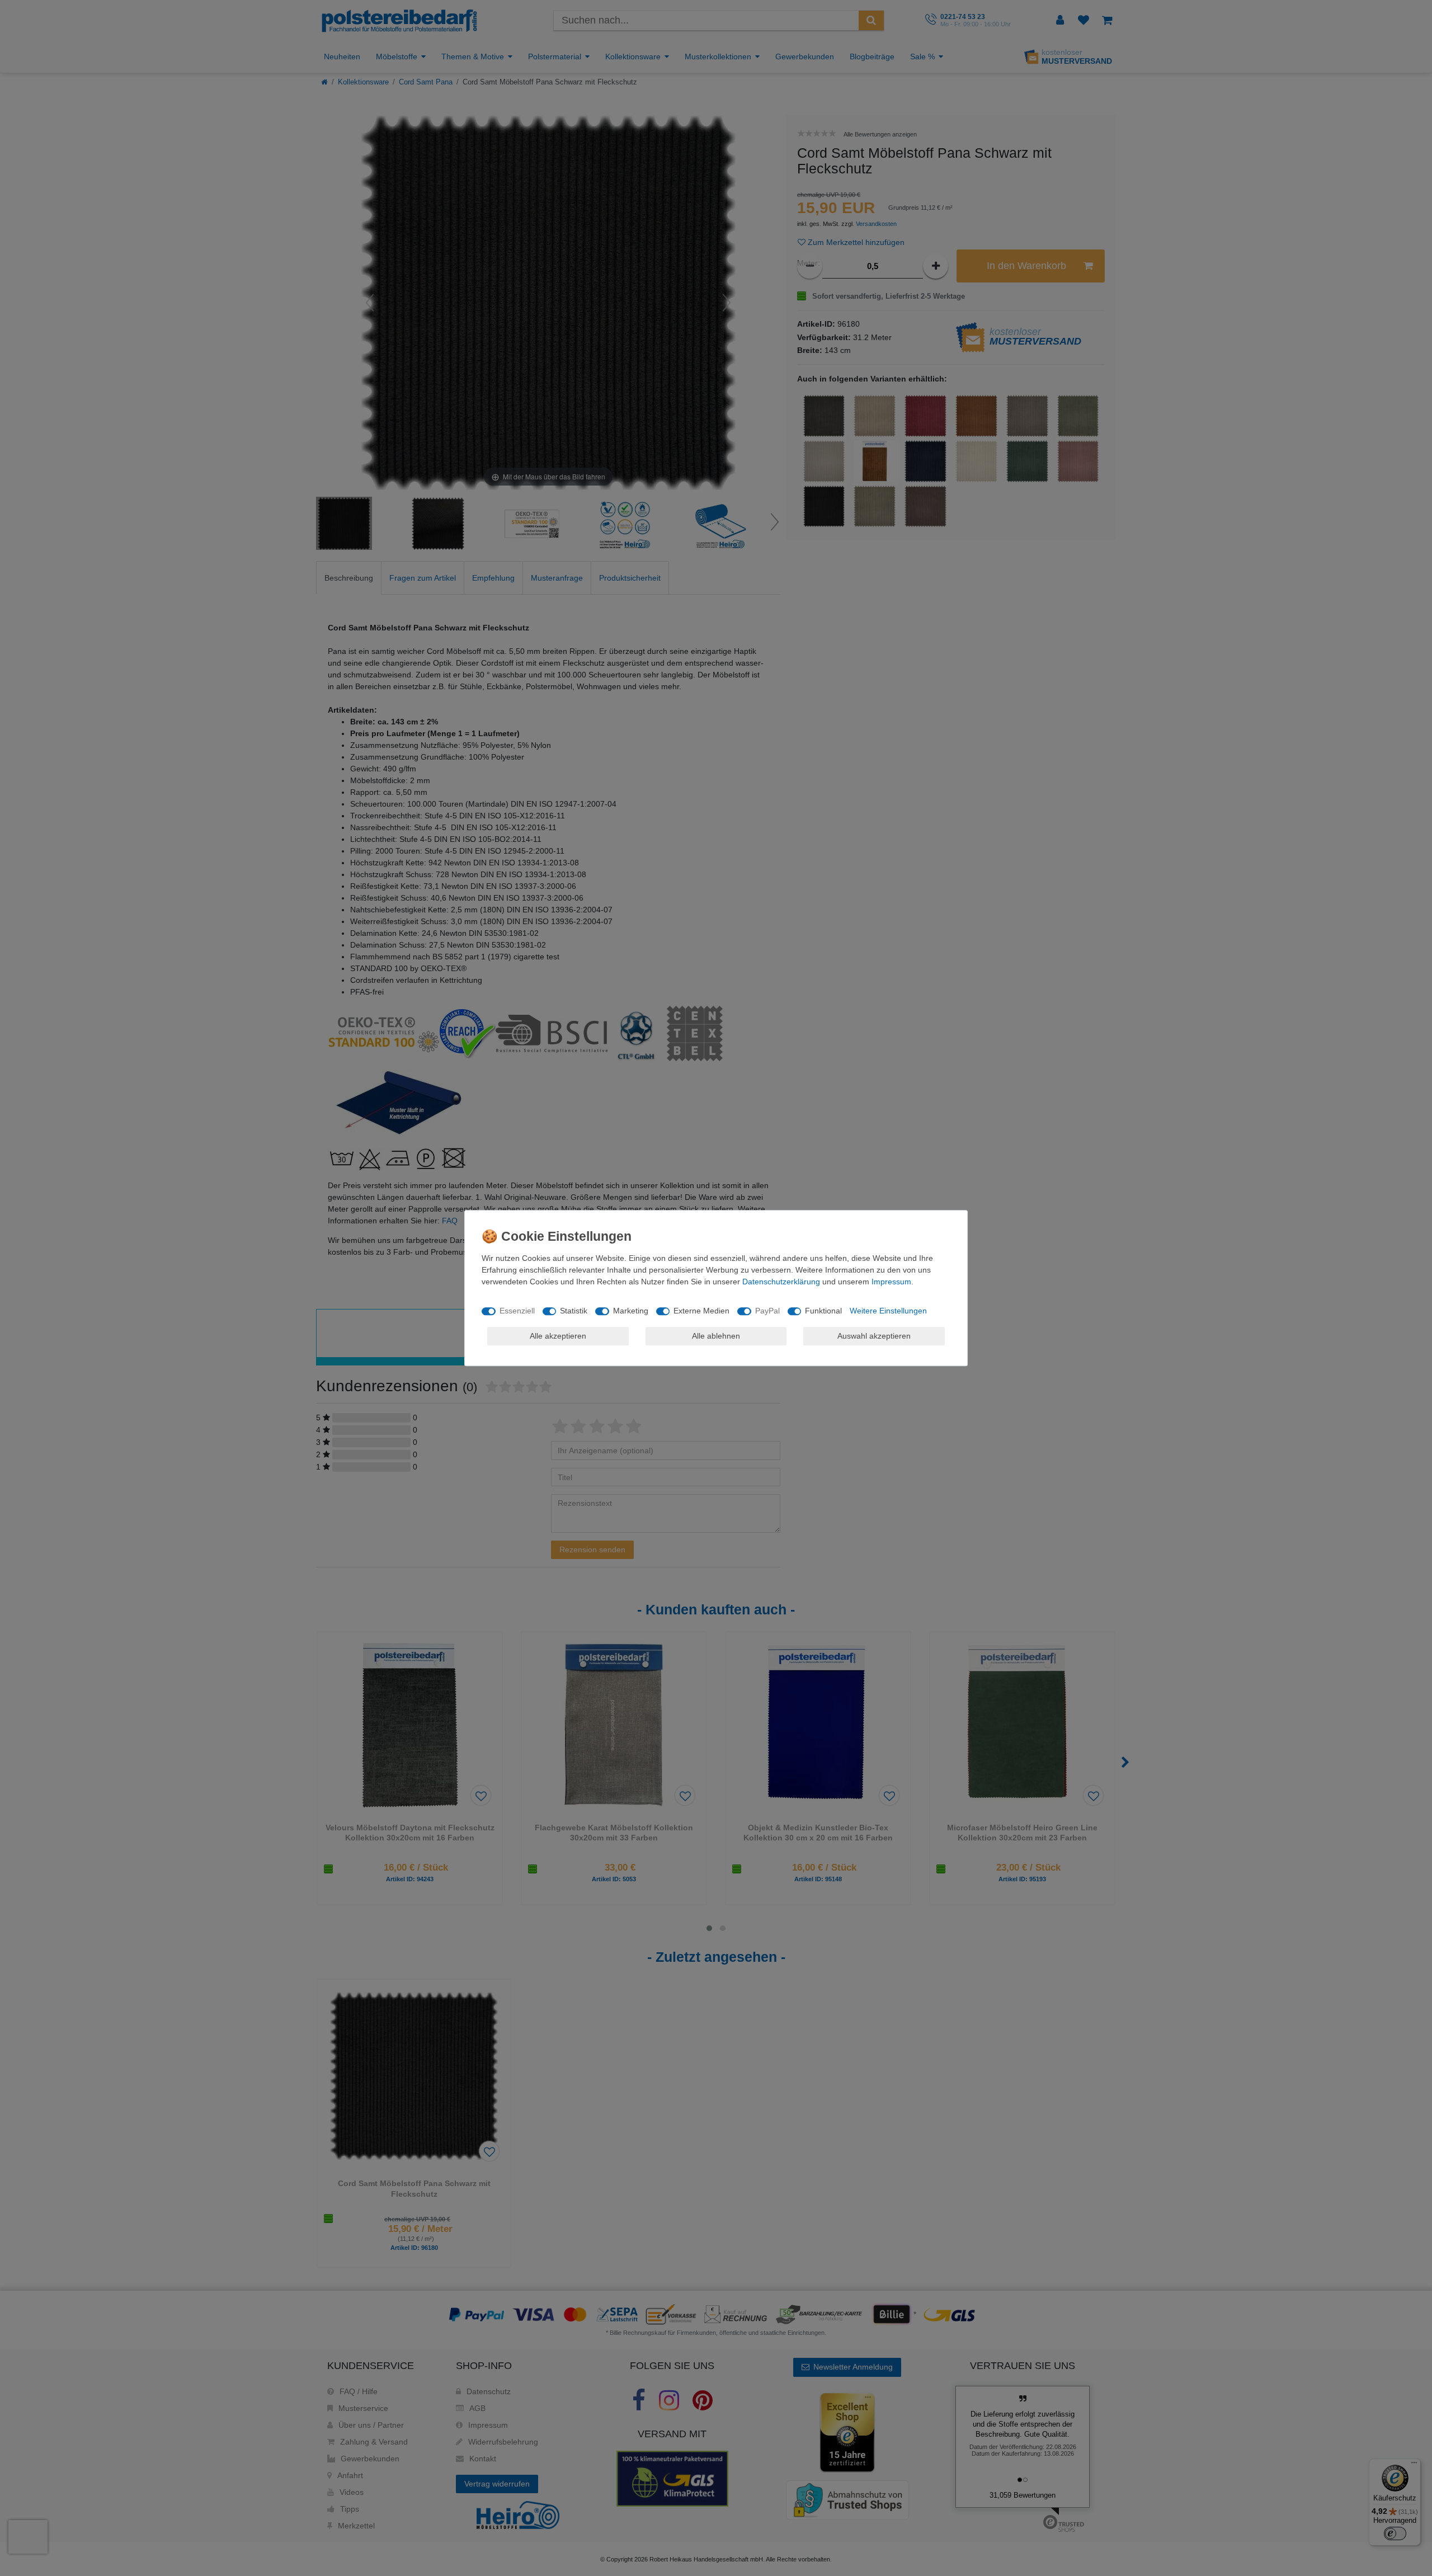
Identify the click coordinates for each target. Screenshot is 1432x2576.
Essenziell (517, 1311)
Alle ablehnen (716, 1336)
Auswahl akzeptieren (874, 1336)
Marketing (631, 1311)
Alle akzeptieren (558, 1336)
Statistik (574, 1311)
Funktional (823, 1311)
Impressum (891, 1282)
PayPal (767, 1311)
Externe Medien (701, 1311)
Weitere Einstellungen (888, 1311)
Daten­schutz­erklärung (781, 1282)
